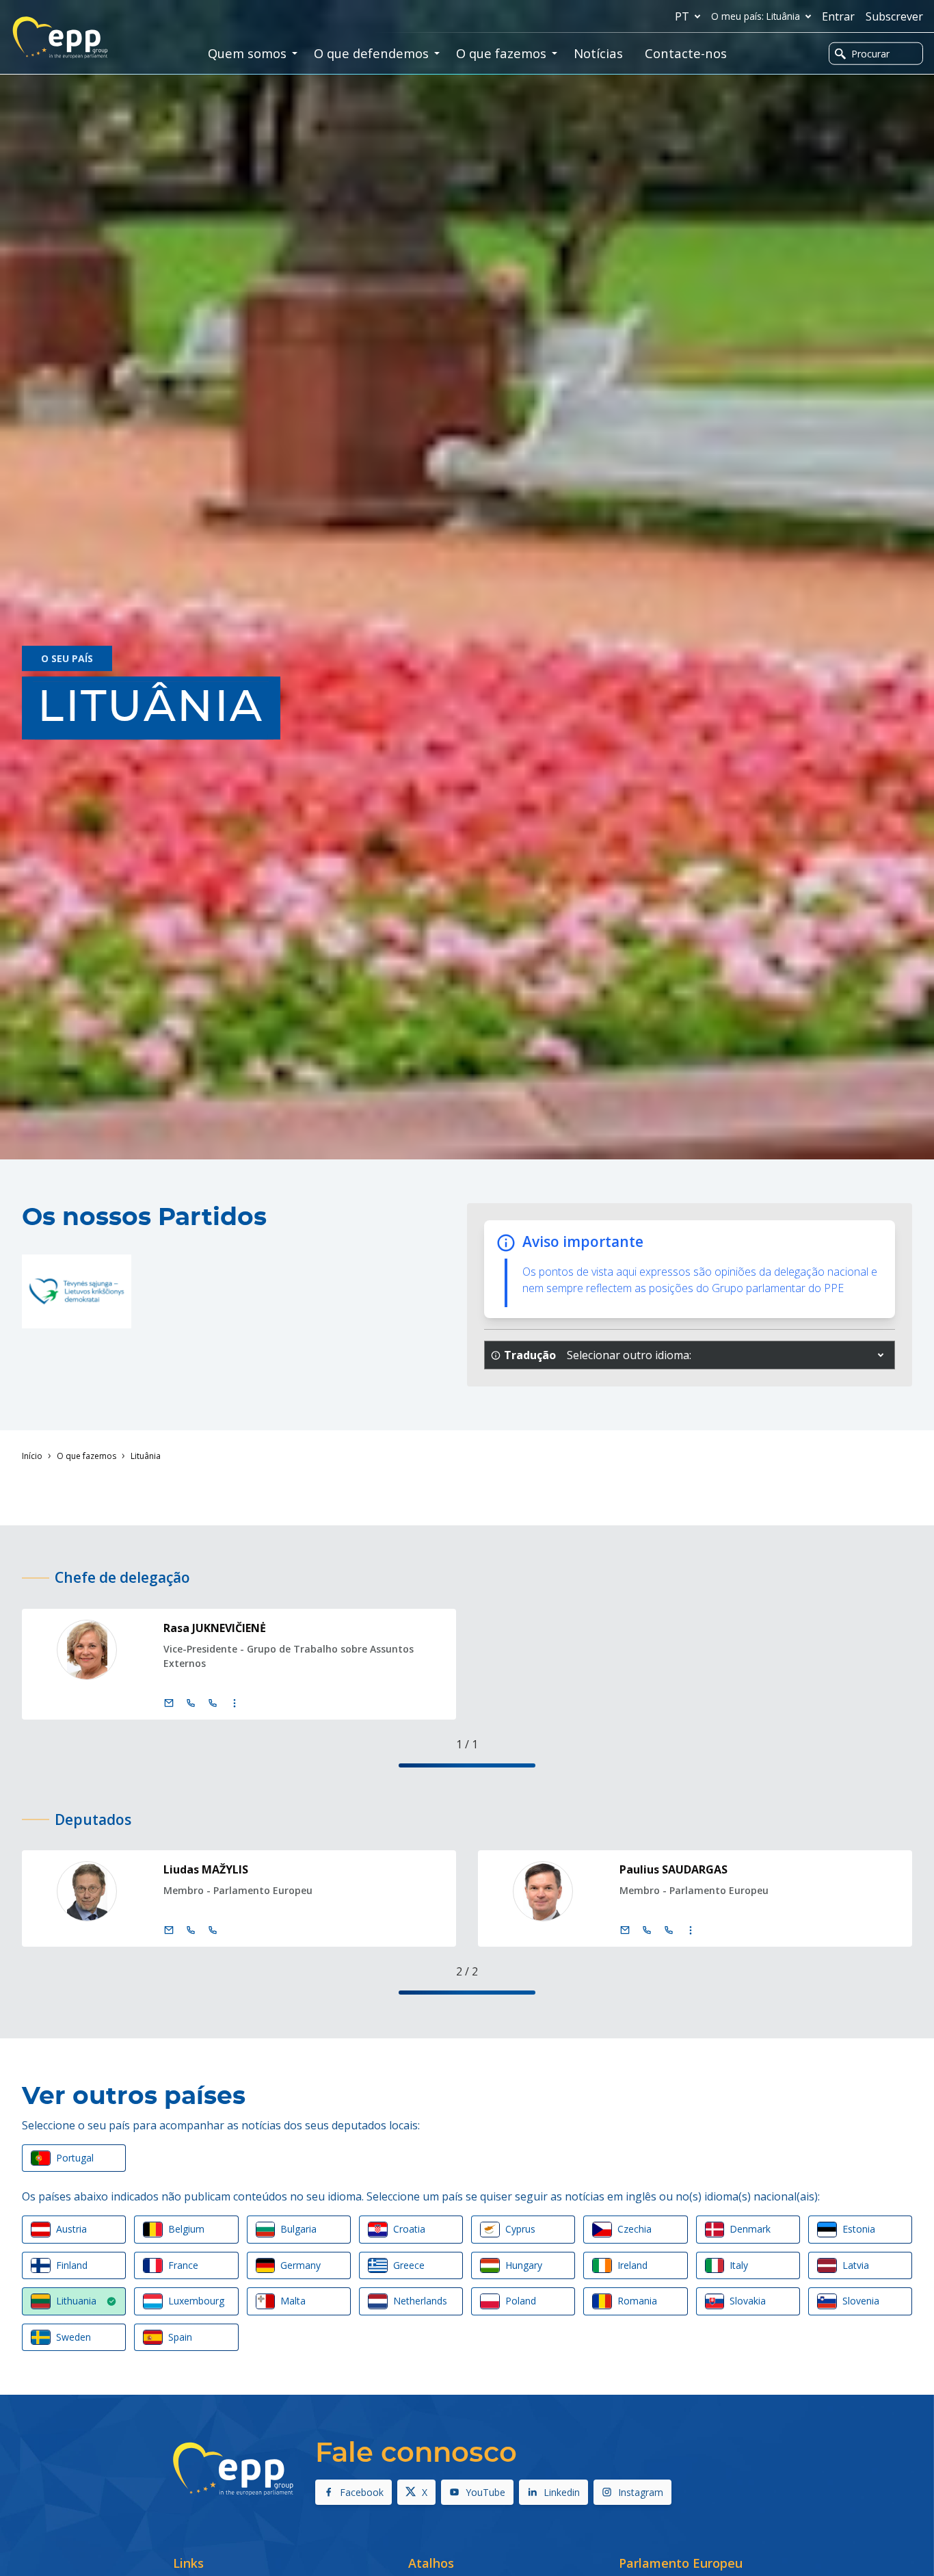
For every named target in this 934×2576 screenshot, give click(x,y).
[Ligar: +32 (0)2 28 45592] (191, 1703)
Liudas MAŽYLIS (206, 1869)
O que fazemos (86, 1456)
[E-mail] (169, 1703)
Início (32, 1456)
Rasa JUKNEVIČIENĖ (215, 1628)
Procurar (870, 54)
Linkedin (562, 2492)
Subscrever (894, 16)
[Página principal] (60, 38)
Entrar (838, 16)
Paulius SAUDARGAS (673, 1869)
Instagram (641, 2492)
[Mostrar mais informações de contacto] (235, 1703)
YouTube (485, 2492)
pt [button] (682, 16)
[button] (881, 1355)
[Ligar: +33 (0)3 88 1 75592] (213, 1703)
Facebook (362, 2492)
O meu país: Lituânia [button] (756, 16)
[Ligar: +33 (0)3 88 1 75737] (669, 1930)
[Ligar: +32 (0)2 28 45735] (191, 1930)
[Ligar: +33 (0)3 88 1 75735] (213, 1930)
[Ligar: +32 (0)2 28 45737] (647, 1930)
